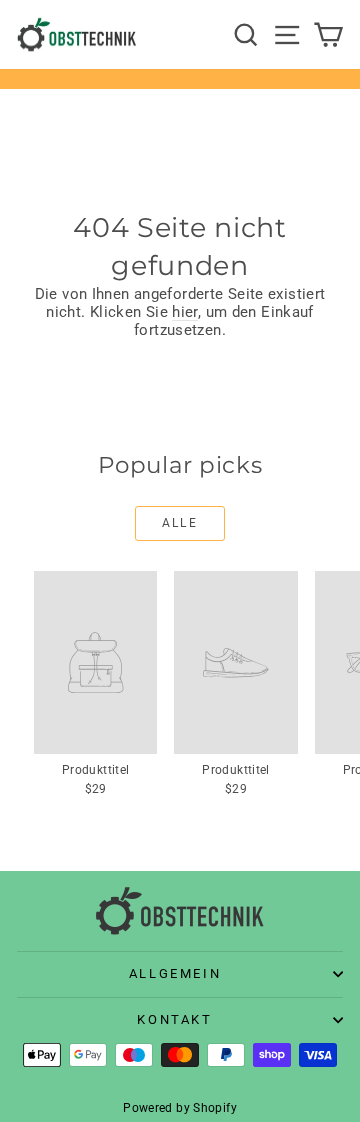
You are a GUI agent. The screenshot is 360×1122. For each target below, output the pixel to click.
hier (185, 312)
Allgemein (175, 973)
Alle (180, 523)
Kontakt (174, 1019)
